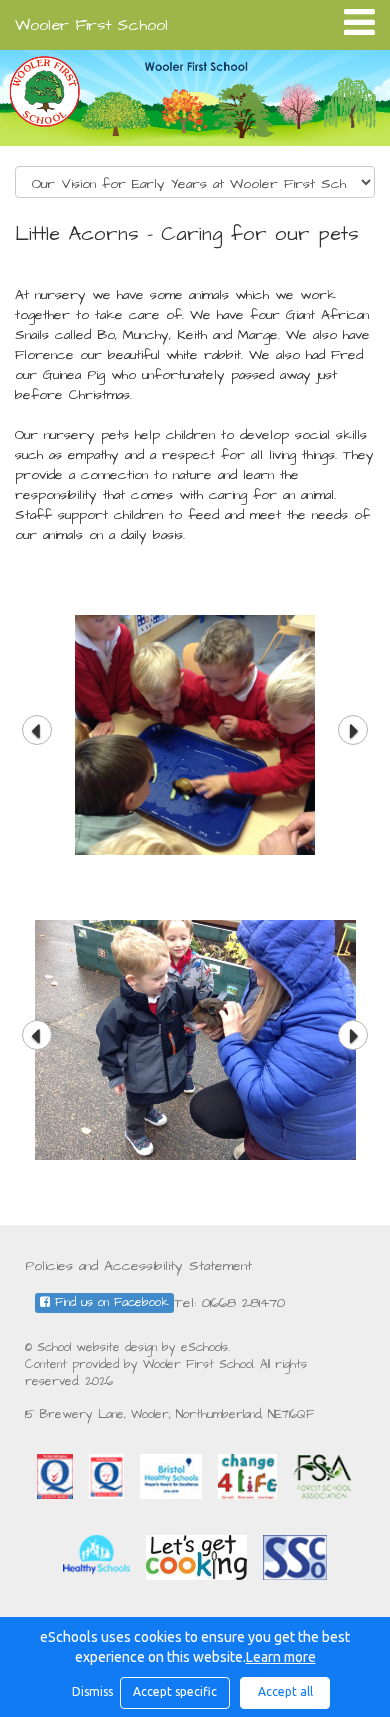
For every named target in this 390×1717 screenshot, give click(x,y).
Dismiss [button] (91, 1691)
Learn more (281, 1657)
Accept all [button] (285, 1691)
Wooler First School (91, 25)
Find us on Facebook (109, 1302)
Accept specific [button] (175, 1691)
